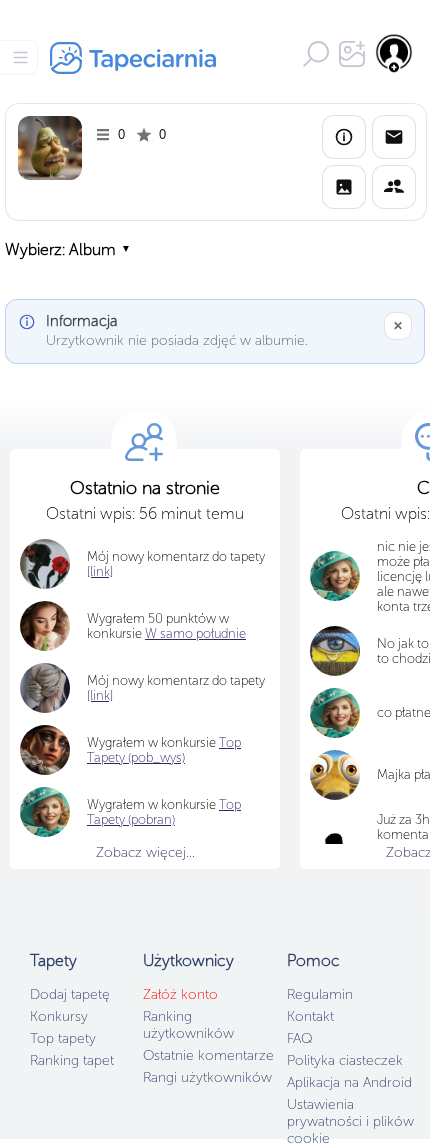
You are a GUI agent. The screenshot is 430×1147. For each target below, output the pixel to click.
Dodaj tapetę (70, 994)
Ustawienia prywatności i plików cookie (350, 1121)
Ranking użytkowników (188, 1025)
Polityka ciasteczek (345, 1060)
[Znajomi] (394, 187)
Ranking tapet (72, 1060)
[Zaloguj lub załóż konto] (395, 53)
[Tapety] (344, 187)
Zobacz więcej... (145, 852)
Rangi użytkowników (207, 1077)
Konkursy (59, 1016)
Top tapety (63, 1038)
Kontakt (310, 1016)
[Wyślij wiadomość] (394, 137)
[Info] (344, 137)
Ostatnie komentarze (208, 1055)
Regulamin (320, 994)
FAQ (299, 1038)
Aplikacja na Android (349, 1082)
